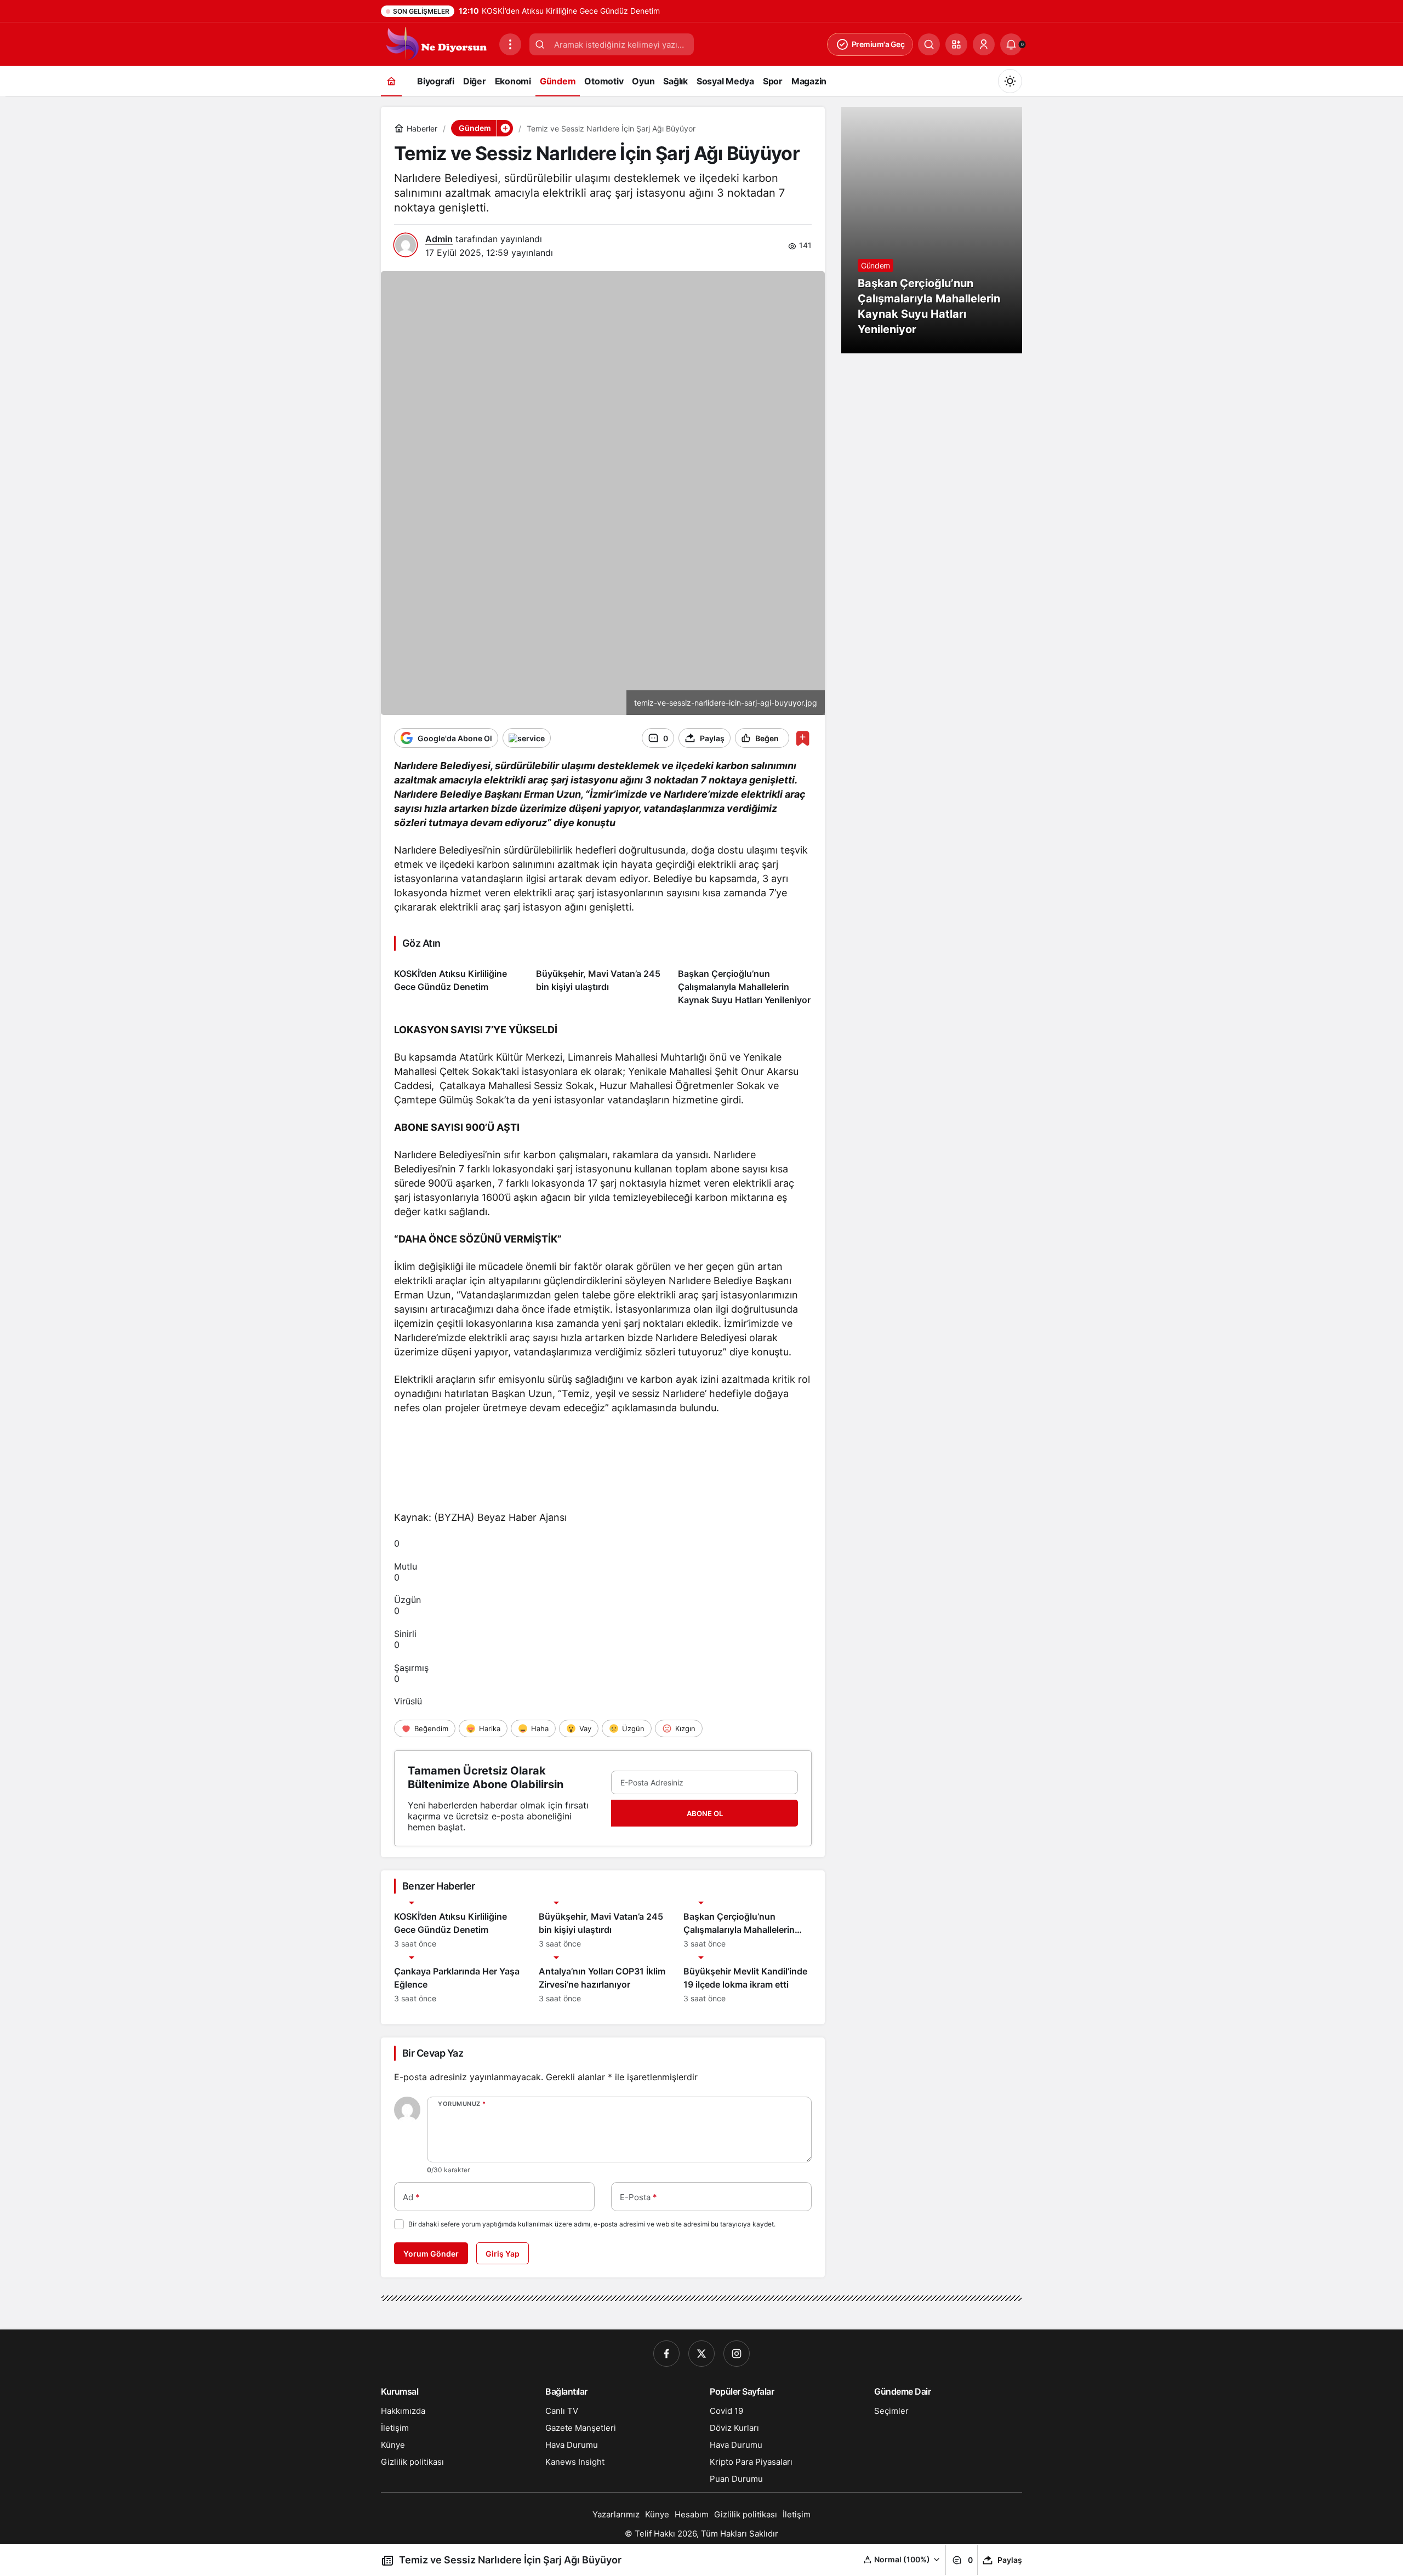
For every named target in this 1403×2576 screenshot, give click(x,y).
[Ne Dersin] (436, 43)
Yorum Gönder (431, 2254)
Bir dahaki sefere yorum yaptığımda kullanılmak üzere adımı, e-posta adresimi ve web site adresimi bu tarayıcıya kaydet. (592, 2224)
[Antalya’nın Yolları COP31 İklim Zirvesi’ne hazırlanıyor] (603, 1980)
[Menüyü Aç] (510, 44)
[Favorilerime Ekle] (803, 738)
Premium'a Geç (878, 44)
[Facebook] (666, 2354)
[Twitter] (701, 2354)
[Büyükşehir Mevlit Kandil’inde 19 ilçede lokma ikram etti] (748, 1980)
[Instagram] (737, 2354)
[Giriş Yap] (984, 44)
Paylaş (1010, 2560)
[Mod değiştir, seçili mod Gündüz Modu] (1010, 81)
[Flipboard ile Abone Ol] (527, 738)
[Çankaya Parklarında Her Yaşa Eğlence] (458, 1980)
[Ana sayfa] (391, 81)
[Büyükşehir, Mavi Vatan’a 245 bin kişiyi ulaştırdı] (603, 983)
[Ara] (929, 44)
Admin (439, 239)
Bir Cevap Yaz (433, 2053)
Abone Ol (705, 1813)
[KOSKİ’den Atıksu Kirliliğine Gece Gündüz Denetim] (461, 983)
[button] (956, 44)
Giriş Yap (503, 2254)
